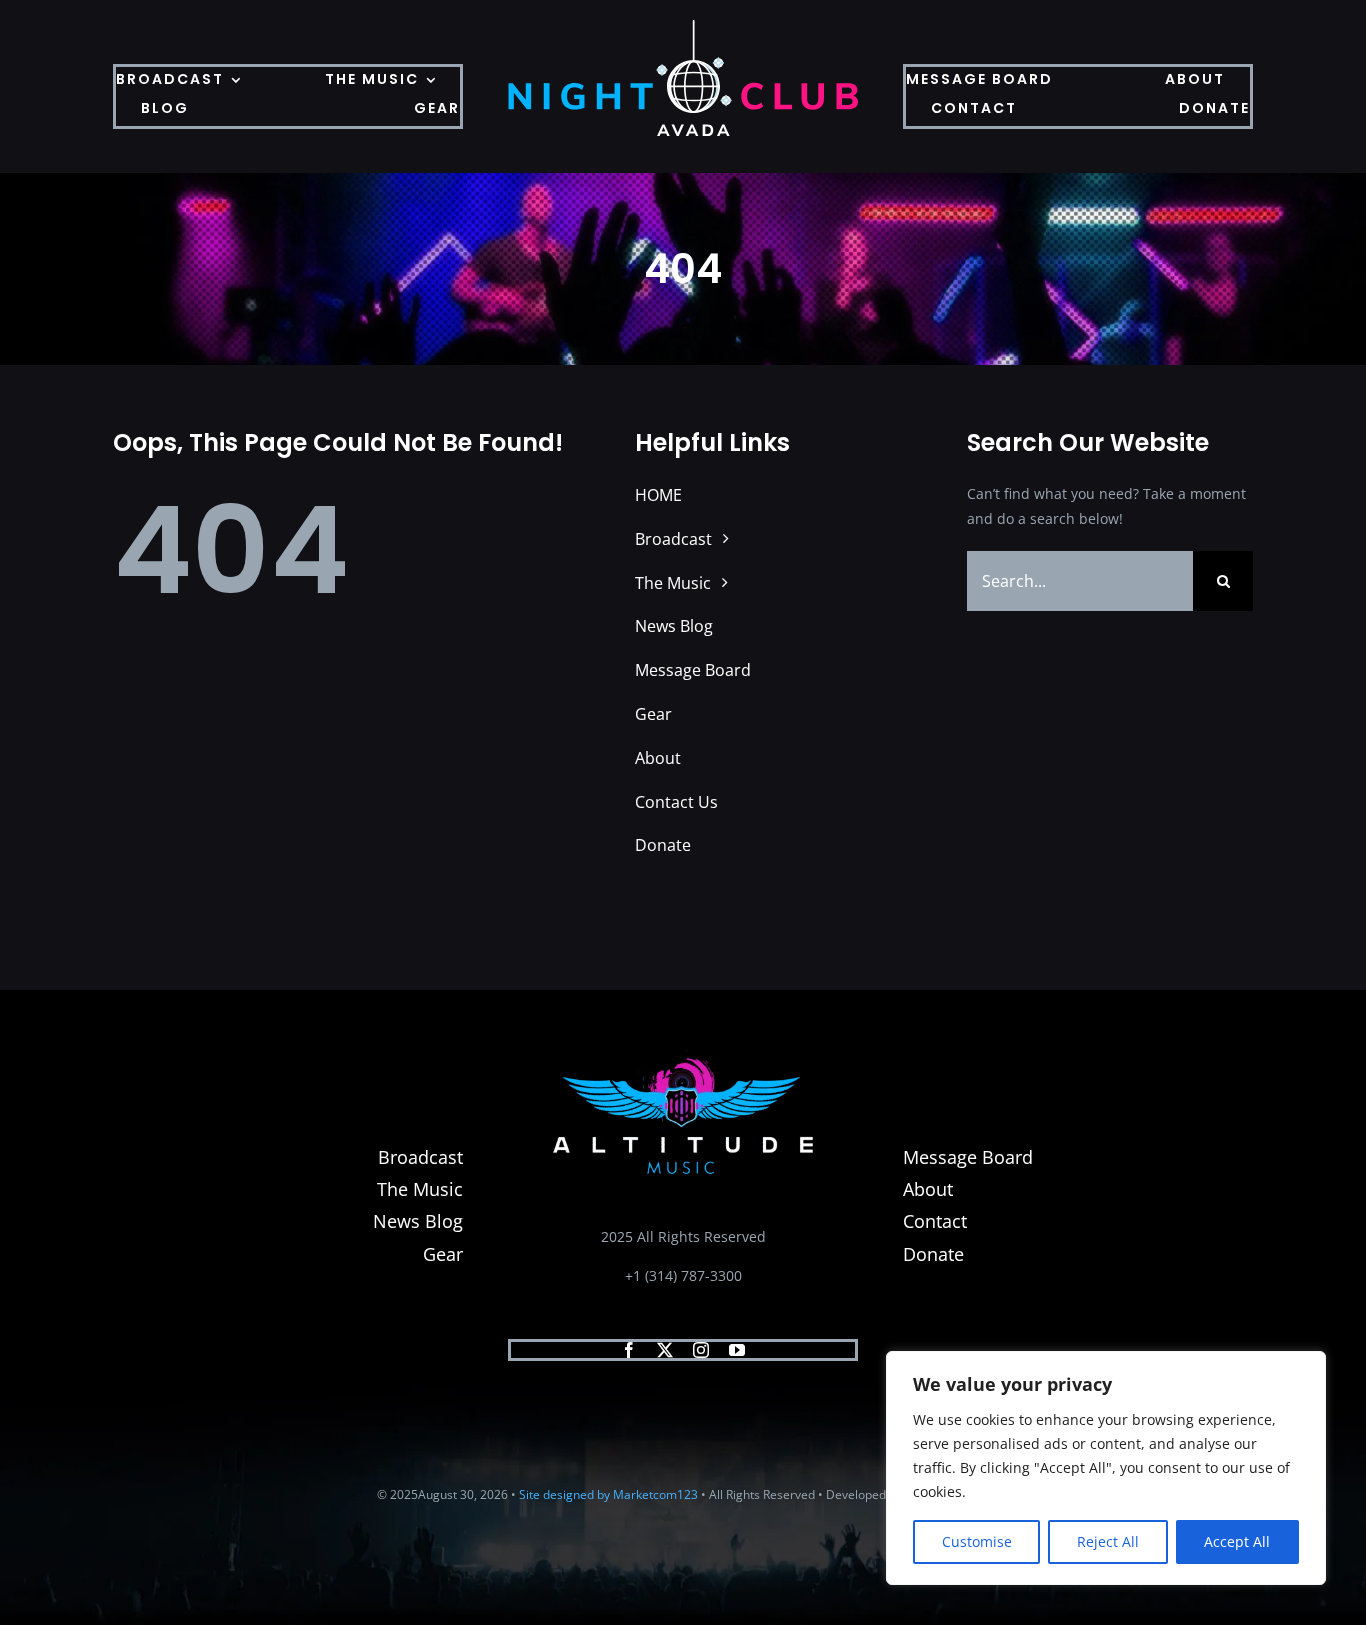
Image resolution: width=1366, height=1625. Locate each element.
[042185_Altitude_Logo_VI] (683, 1056)
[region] (1106, 1468)
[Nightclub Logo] (683, 26)
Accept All (1237, 1541)
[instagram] (701, 1350)
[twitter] (665, 1350)
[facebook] (629, 1350)
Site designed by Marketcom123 (608, 1494)
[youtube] (737, 1350)
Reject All (1108, 1541)
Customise (977, 1541)
